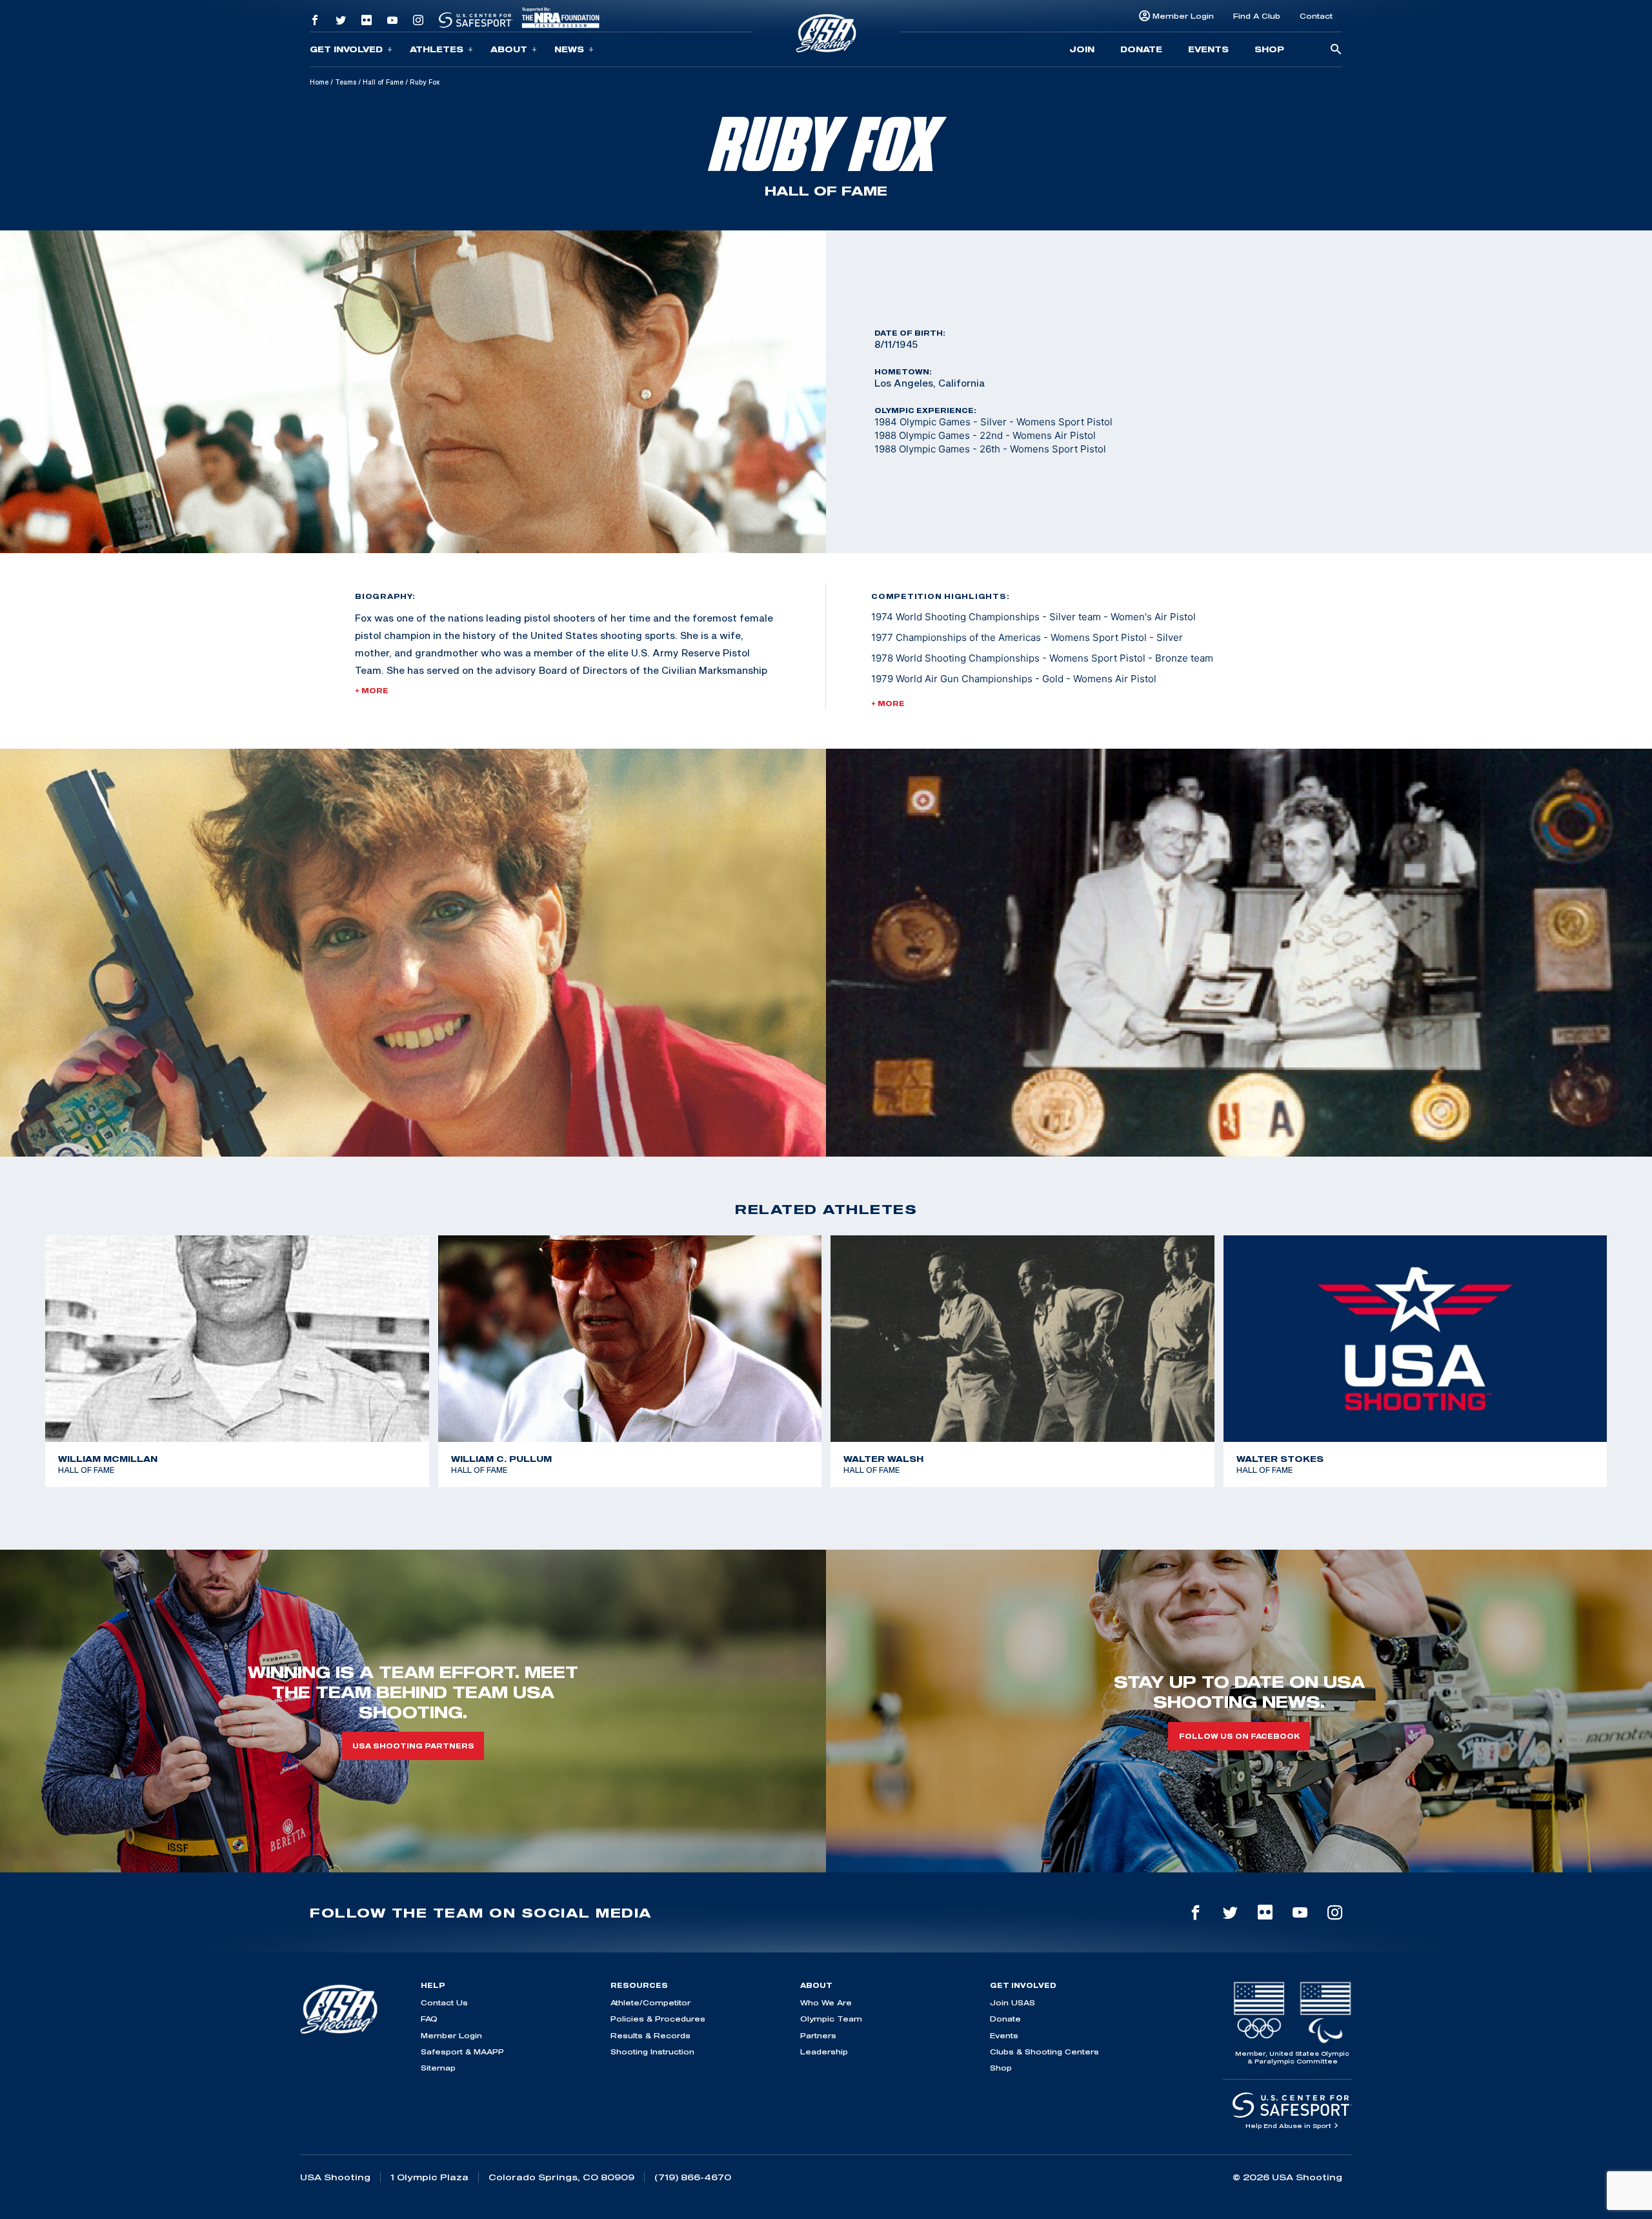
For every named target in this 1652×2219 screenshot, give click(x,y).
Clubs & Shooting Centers (1044, 2052)
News (569, 49)
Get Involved (346, 49)
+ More (372, 691)
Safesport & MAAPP (462, 2052)
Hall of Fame (383, 82)
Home (319, 82)
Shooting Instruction (652, 2052)
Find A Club (1257, 16)
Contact (1316, 16)
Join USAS (1012, 2002)
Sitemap (438, 2068)
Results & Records (650, 2035)
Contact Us (444, 2002)
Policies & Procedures (658, 2019)
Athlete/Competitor (650, 2002)
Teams (346, 82)
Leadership (824, 2052)
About (509, 49)
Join (1082, 49)
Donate (1141, 49)
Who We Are (826, 2002)
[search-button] (1336, 50)
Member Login (1183, 16)
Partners (818, 2035)
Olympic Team (831, 2019)
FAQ (429, 2019)
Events (1208, 49)
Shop (1269, 49)
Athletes (437, 49)
